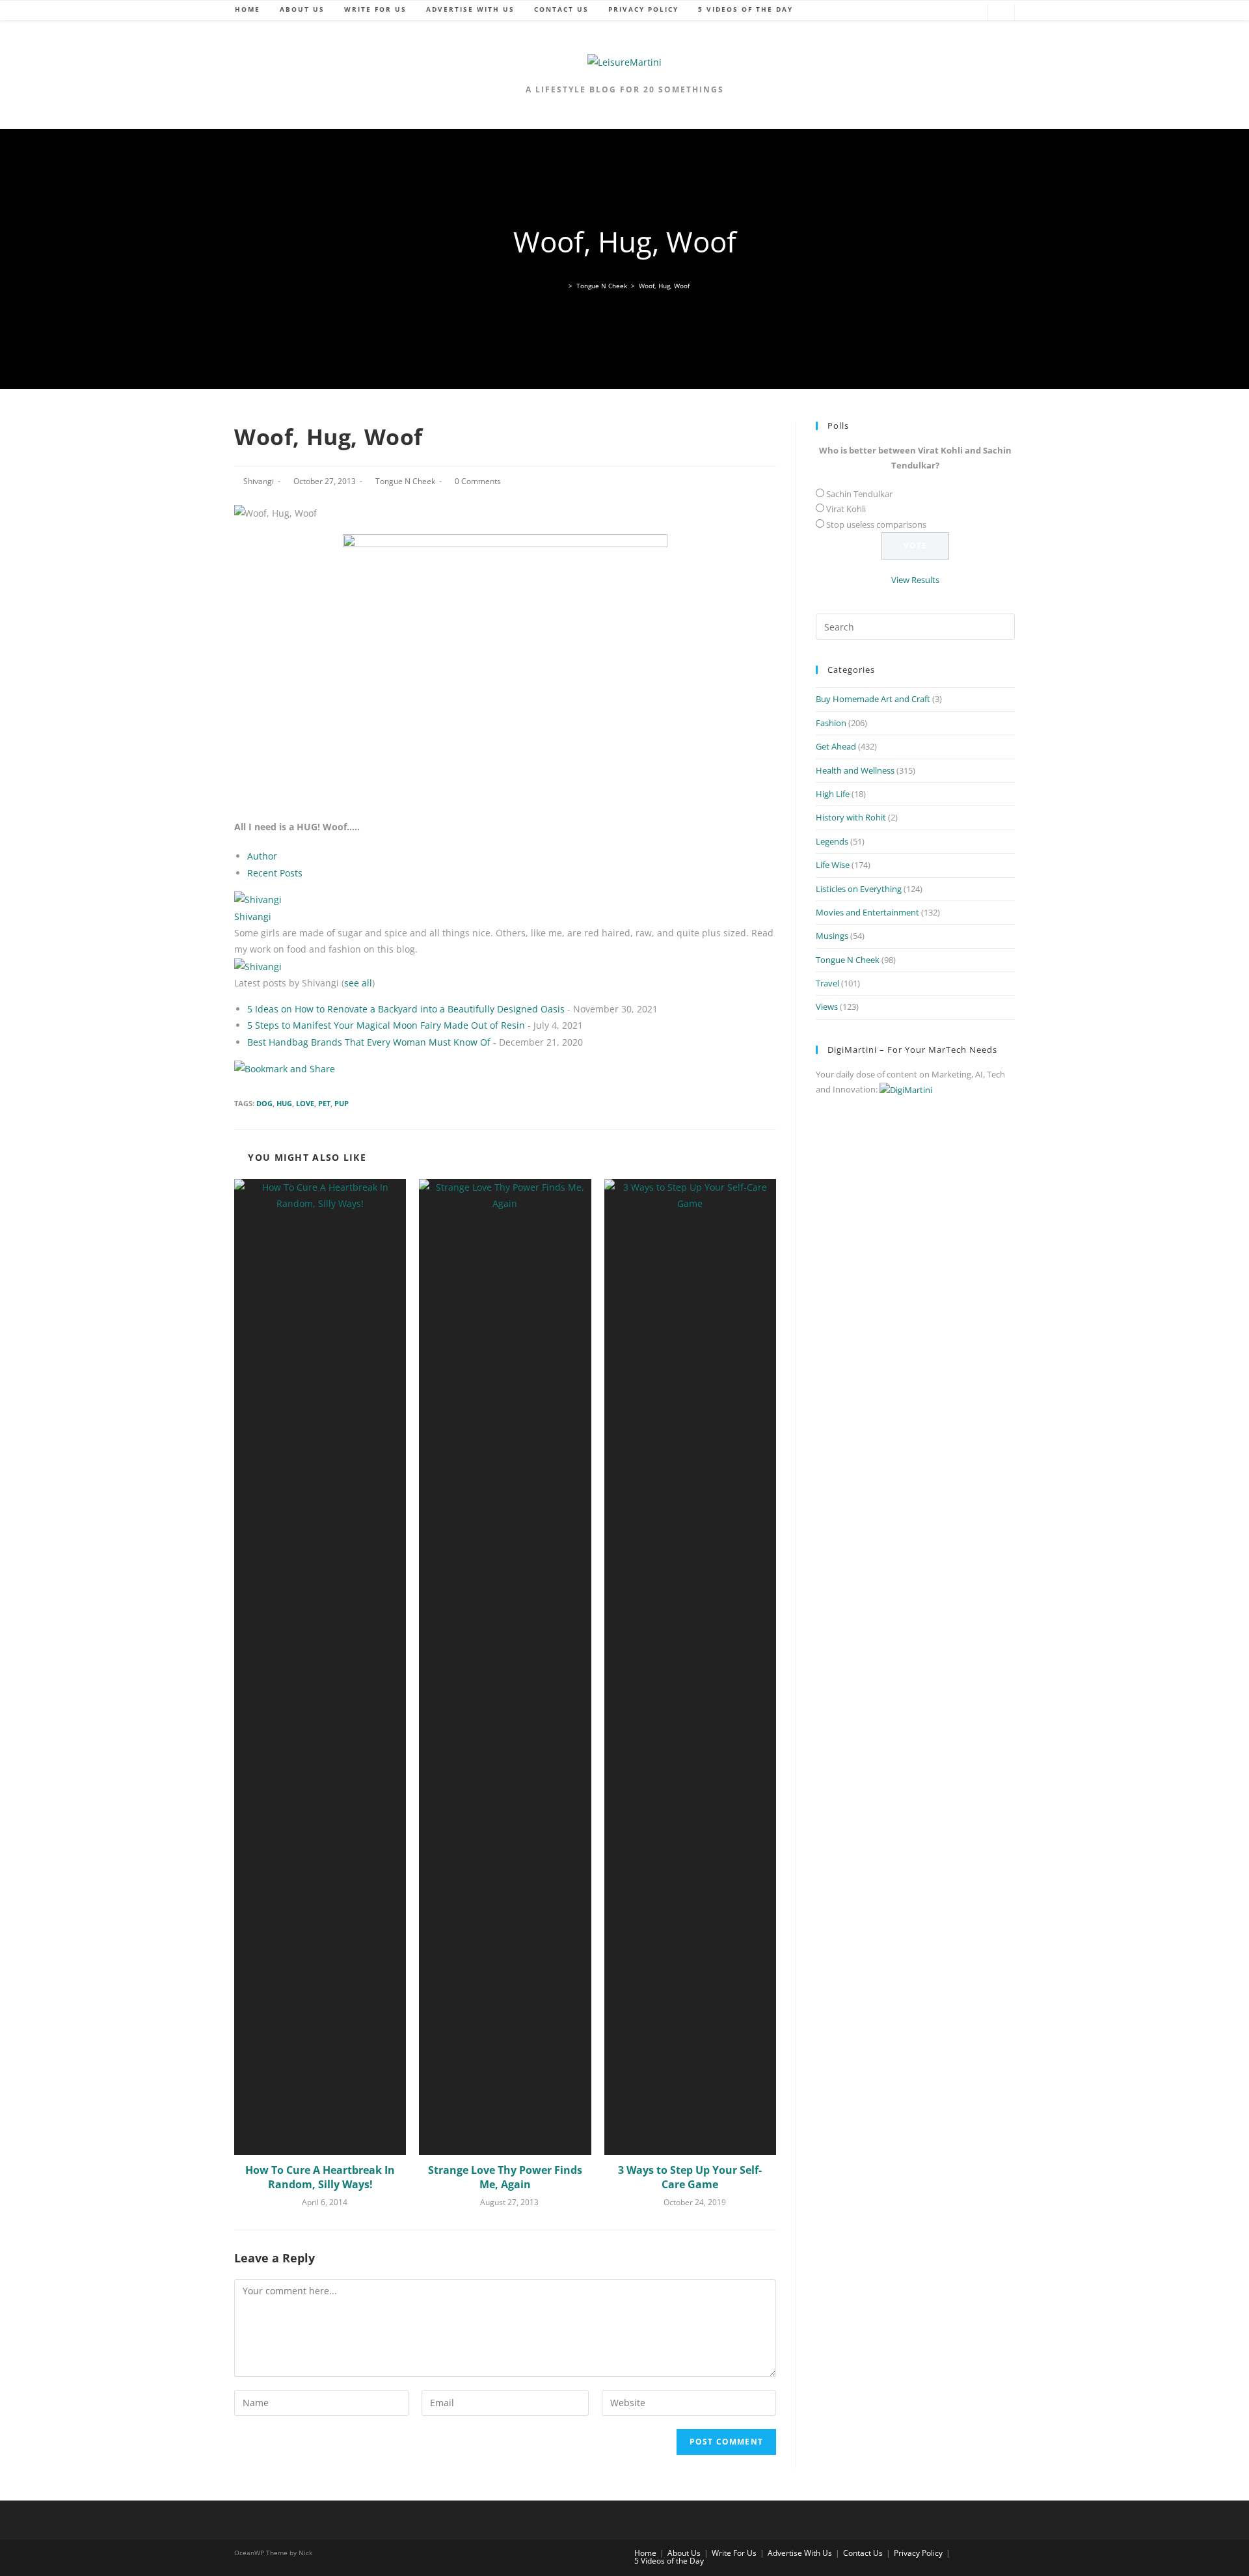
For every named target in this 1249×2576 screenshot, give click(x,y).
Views (827, 1007)
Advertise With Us (800, 2553)
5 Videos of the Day (669, 2561)
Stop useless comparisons (876, 524)
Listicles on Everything (859, 889)
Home (645, 2553)
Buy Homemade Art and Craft (873, 699)
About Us (684, 2553)
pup (342, 1103)
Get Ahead (836, 746)
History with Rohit (851, 817)
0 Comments (478, 481)
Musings (832, 936)
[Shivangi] (258, 899)
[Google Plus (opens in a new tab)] (932, 13)
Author (262, 856)
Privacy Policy (918, 2553)
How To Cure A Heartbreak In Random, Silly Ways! (320, 2177)
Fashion (831, 723)
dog (264, 1103)
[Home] (562, 286)
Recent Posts (275, 873)
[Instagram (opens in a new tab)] (971, 13)
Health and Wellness (855, 770)
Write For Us (734, 2553)
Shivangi (259, 481)
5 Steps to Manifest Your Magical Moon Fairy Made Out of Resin (386, 1025)
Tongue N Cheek (405, 481)
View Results (915, 580)
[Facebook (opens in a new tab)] (913, 13)
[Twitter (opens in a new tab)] (893, 13)
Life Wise (833, 865)
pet (324, 1103)
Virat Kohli (846, 509)
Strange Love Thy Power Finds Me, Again (505, 2177)
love (305, 1103)
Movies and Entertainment (867, 912)
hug (284, 1103)
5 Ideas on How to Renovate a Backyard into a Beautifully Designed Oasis (406, 1009)
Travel (827, 983)
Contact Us (863, 2553)
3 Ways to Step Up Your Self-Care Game (690, 2177)
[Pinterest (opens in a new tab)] (952, 13)
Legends (832, 841)
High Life (833, 794)
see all (358, 983)
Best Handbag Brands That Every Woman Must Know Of (369, 1042)
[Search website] (1001, 13)
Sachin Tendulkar (859, 494)
